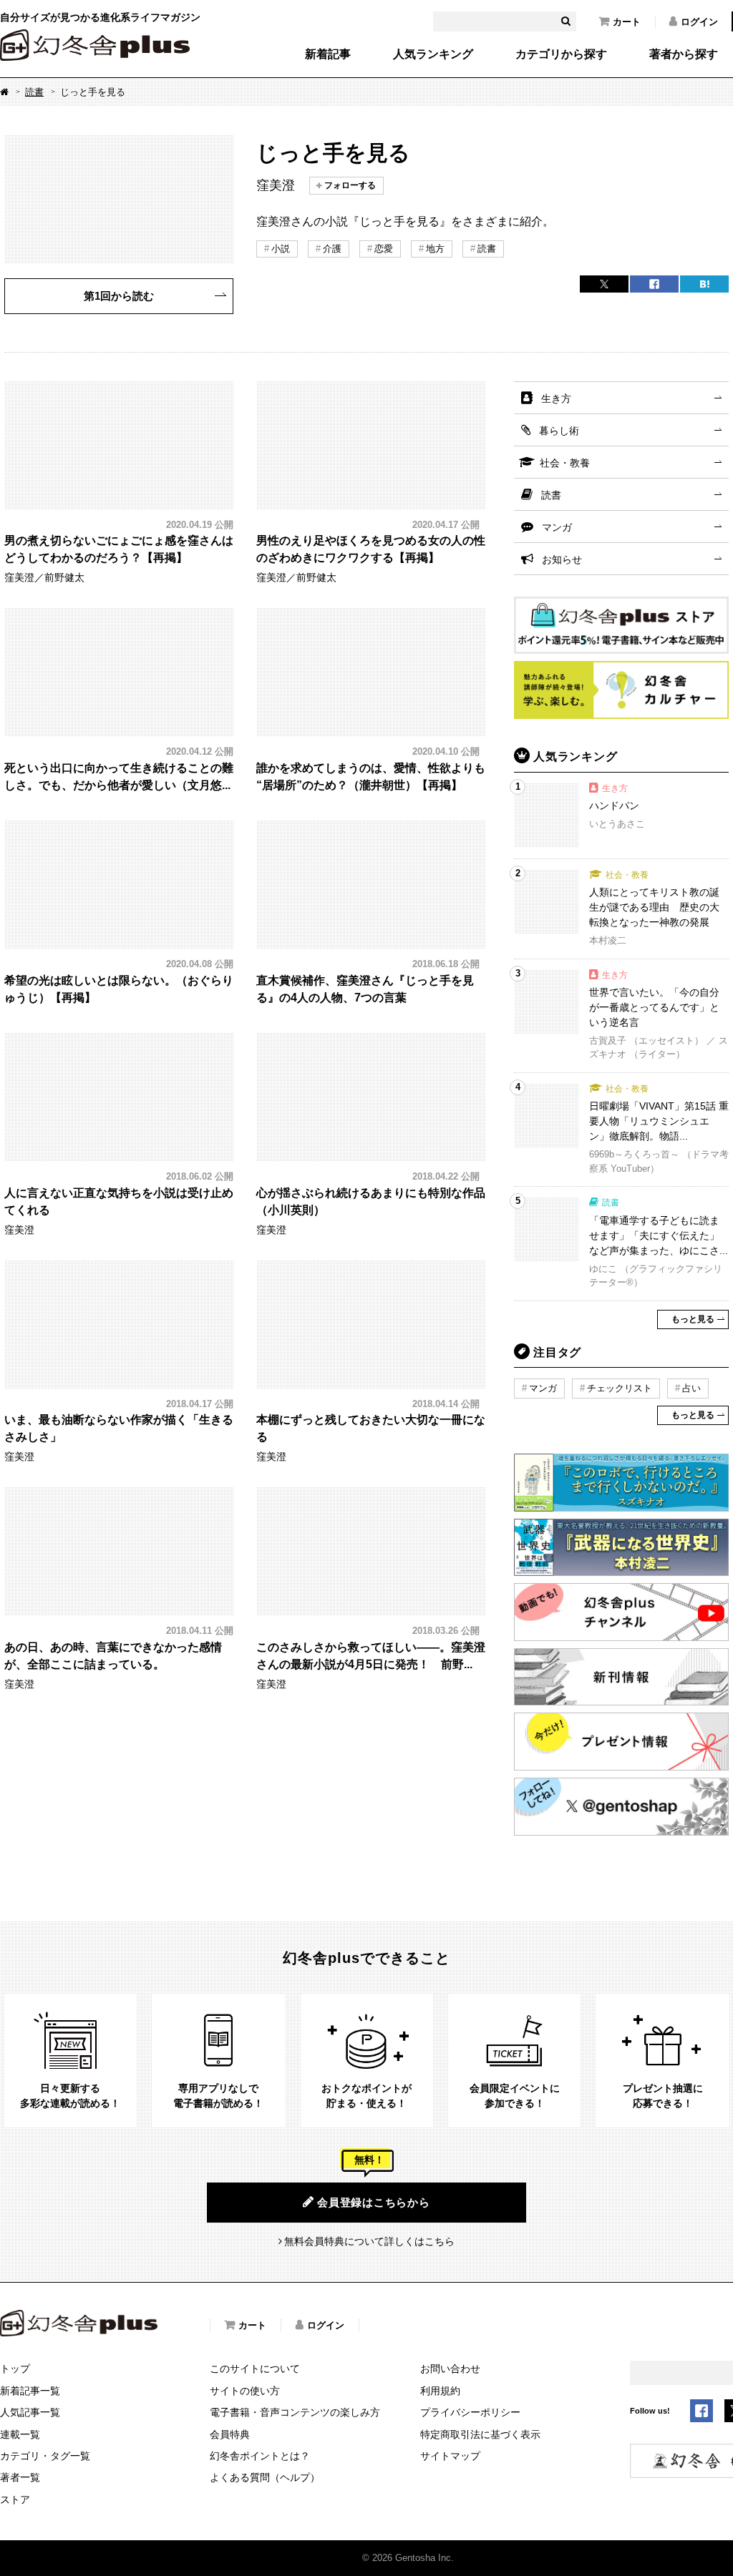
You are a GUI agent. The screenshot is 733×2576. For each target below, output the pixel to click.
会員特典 (230, 2434)
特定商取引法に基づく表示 (480, 2434)
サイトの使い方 (245, 2391)
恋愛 (384, 249)
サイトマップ (450, 2456)
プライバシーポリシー (470, 2412)
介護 (332, 249)
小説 (281, 249)
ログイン (699, 22)
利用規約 (440, 2391)
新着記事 (328, 54)
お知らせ (562, 559)
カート (627, 22)
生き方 (556, 398)
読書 (34, 92)
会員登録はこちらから (374, 2202)
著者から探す (684, 54)
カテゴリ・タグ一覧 (45, 2456)
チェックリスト (620, 1388)
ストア (15, 2499)
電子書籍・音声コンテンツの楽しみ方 (295, 2412)
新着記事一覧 (30, 2391)
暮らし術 (559, 431)
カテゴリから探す (561, 54)
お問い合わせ (450, 2369)
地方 (435, 249)
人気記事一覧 (30, 2412)
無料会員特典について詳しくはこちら (369, 2241)
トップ (15, 2369)
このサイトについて (255, 2369)
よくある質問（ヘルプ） (265, 2477)
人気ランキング (433, 54)
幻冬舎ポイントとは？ (260, 2456)
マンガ (557, 527)
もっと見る (693, 1319)
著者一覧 (20, 2477)
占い (691, 1388)
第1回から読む (119, 296)
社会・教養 (565, 463)
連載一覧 (20, 2434)
